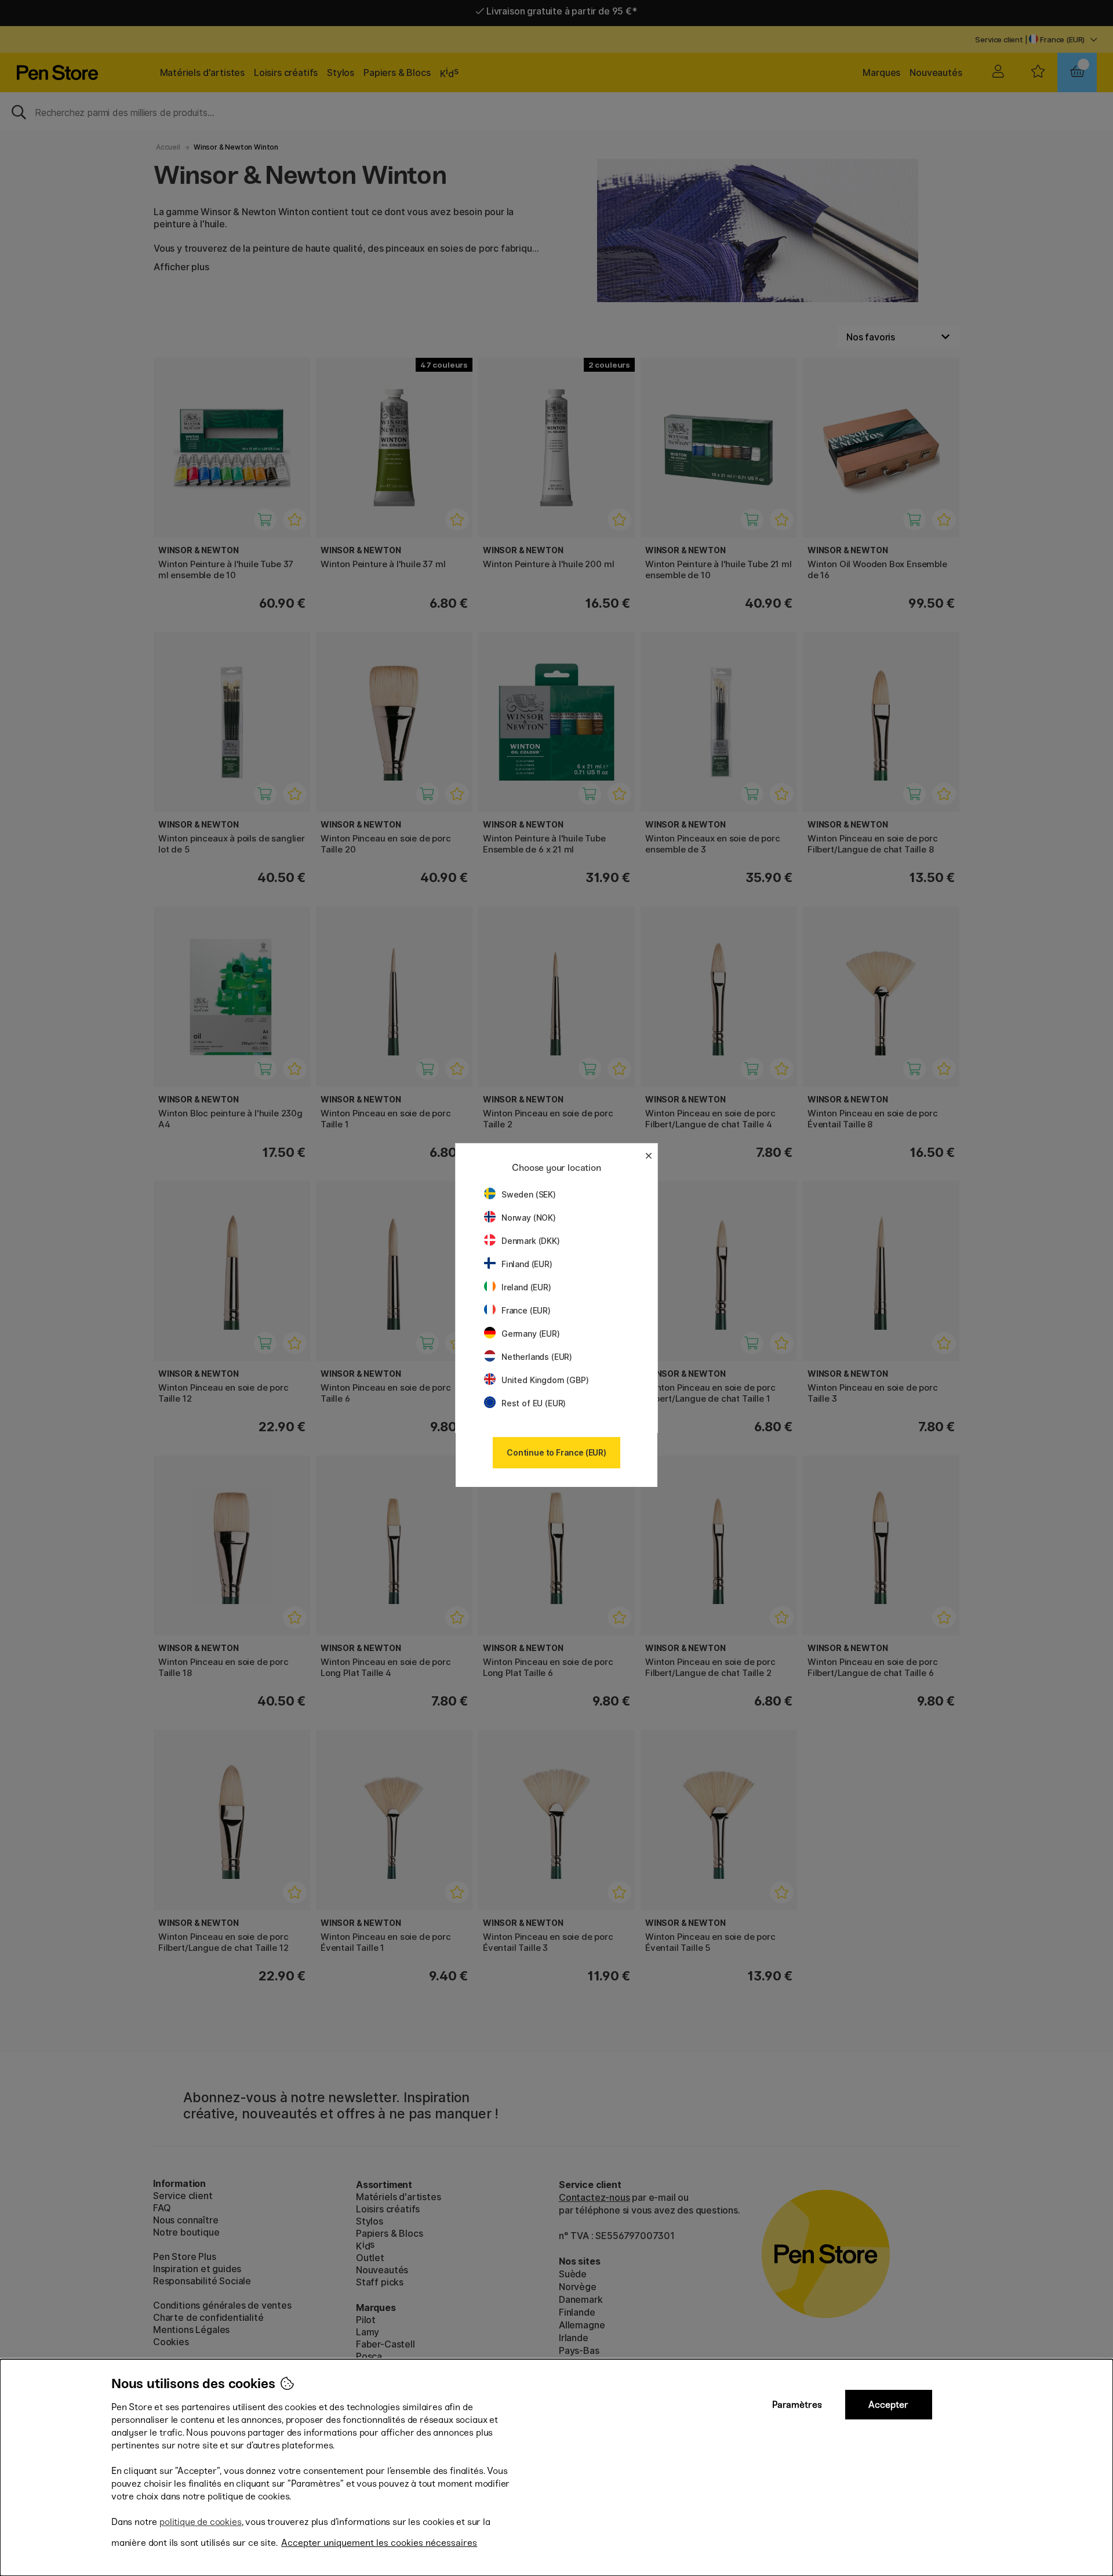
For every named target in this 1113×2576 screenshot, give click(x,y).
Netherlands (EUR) (537, 1357)
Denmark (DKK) (531, 1241)
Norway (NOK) (529, 1218)
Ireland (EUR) (526, 1287)
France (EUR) (526, 1310)
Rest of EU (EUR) (534, 1403)
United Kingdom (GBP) (545, 1380)
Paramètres (797, 2405)
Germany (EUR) (531, 1334)
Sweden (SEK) (529, 1194)
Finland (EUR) (527, 1264)
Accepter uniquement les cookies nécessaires (379, 2543)
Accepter (888, 2405)
